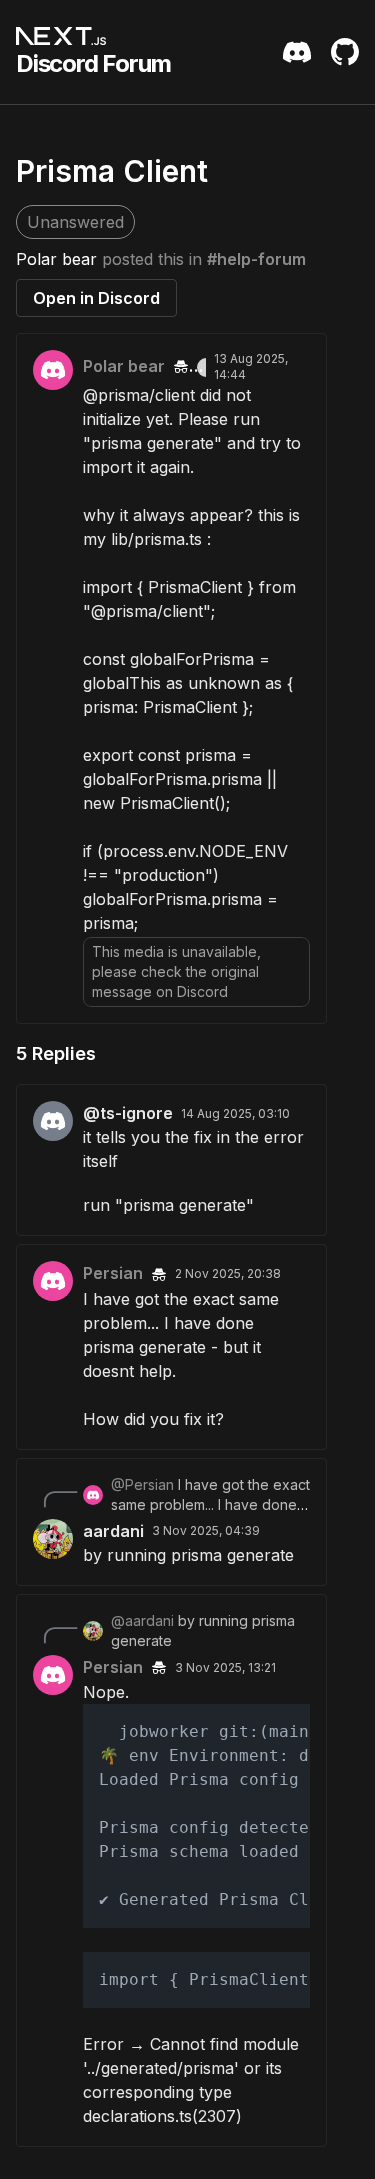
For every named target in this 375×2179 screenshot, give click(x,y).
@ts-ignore (128, 1113)
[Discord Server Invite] (297, 52)
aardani (113, 1531)
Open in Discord (96, 298)
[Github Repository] (345, 52)
